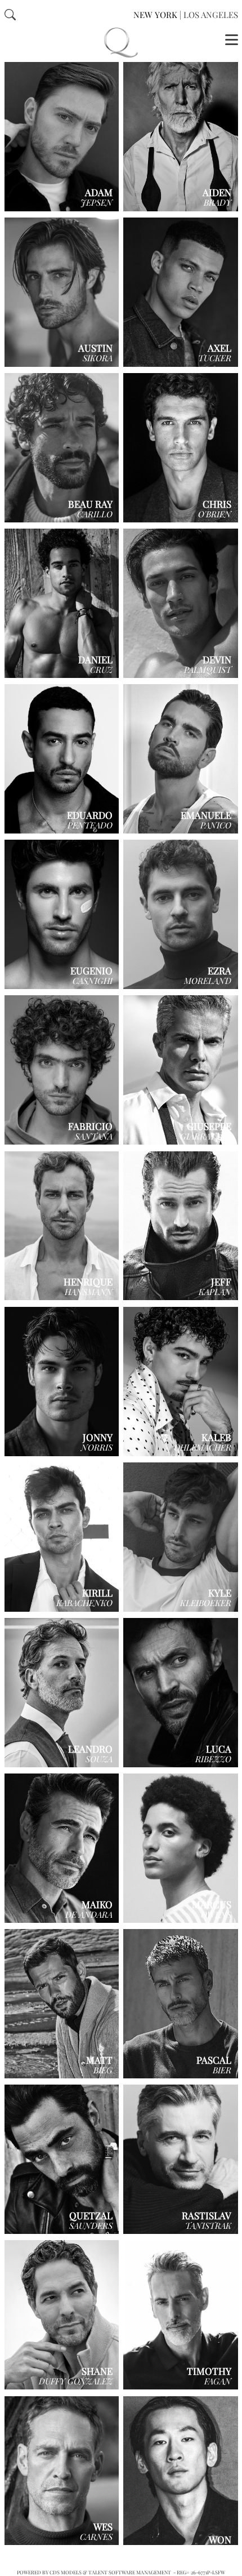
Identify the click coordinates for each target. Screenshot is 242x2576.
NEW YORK (155, 15)
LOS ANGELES (211, 15)
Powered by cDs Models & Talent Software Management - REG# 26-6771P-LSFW (121, 2572)
